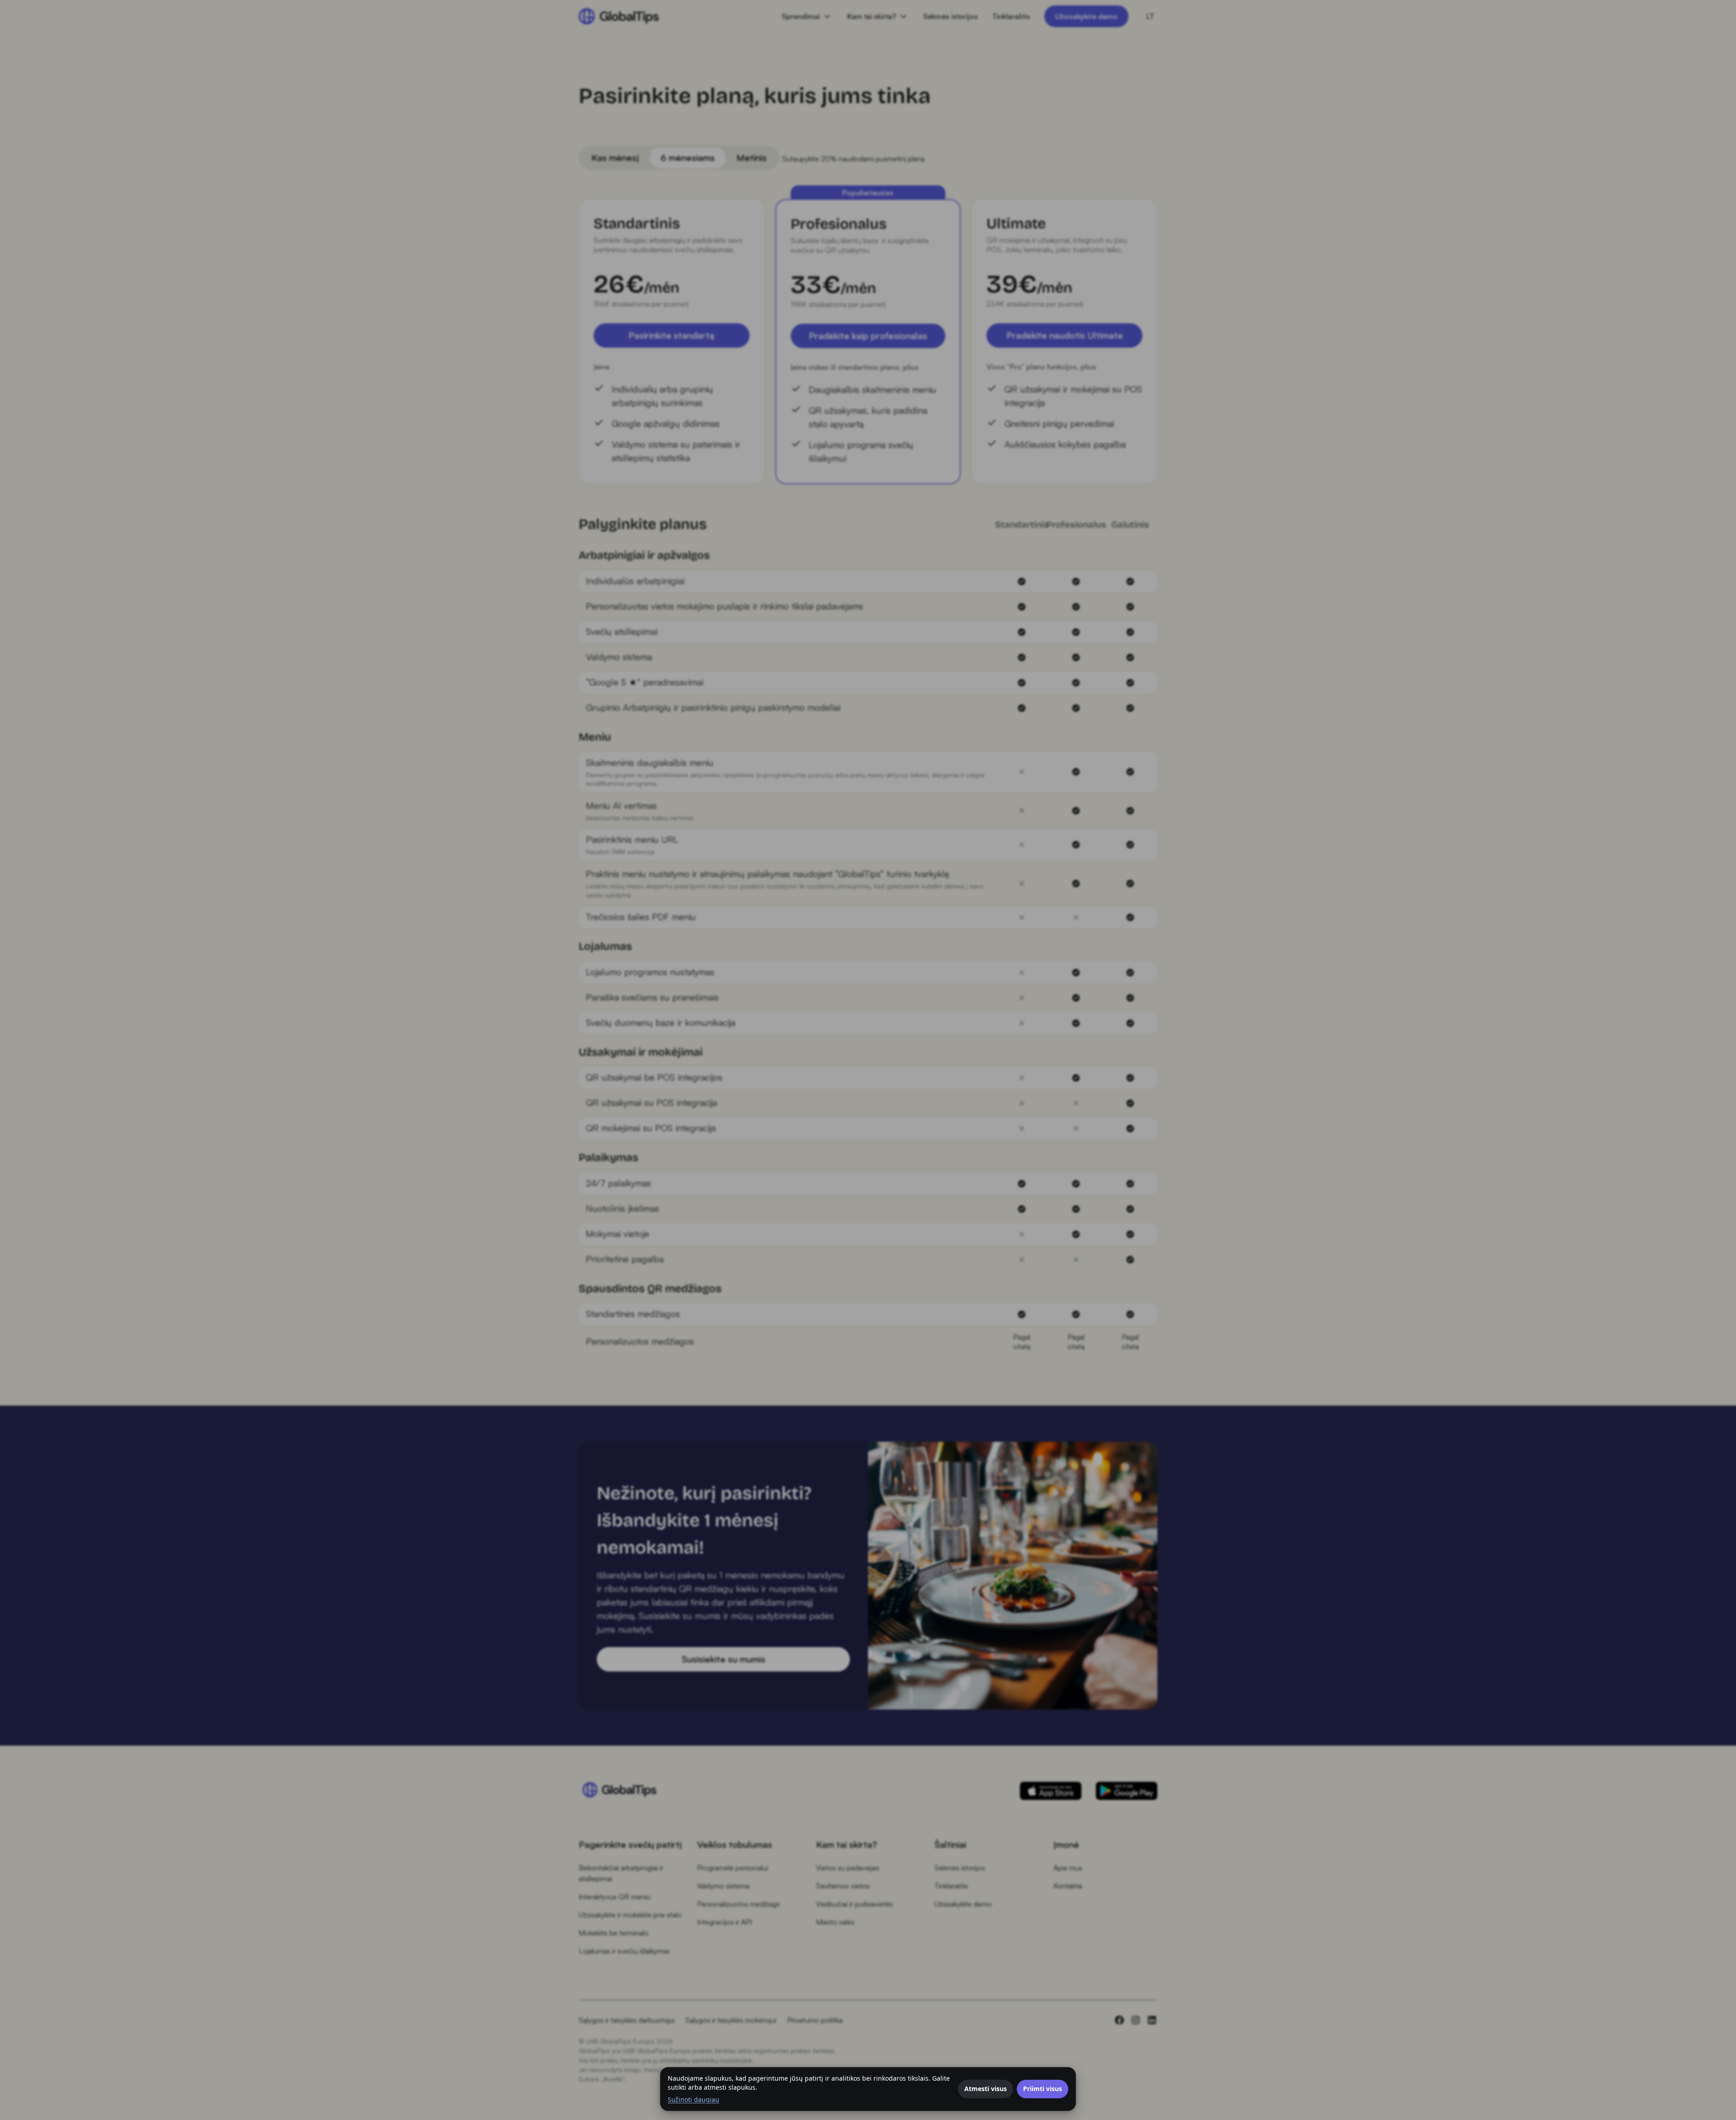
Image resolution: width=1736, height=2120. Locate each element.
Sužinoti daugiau (693, 2099)
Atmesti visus (986, 2089)
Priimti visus (1043, 2089)
